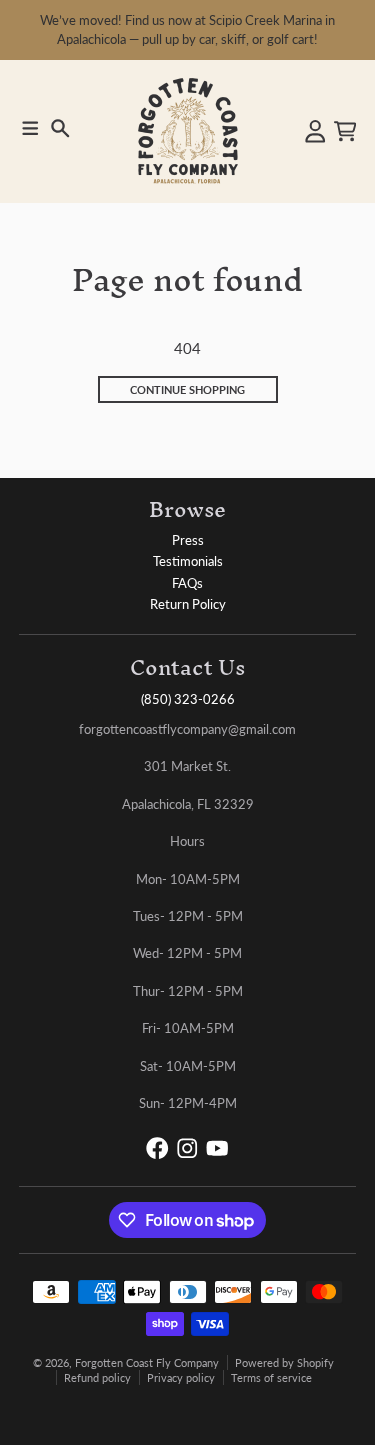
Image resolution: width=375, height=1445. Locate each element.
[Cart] (345, 131)
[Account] (315, 131)
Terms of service (271, 1377)
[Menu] (30, 128)
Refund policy (97, 1377)
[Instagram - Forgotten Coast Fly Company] (187, 1148)
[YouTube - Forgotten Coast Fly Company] (217, 1148)
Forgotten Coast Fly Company (147, 1362)
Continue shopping (187, 389)
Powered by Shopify (284, 1362)
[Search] (60, 128)
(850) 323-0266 (188, 699)
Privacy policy (181, 1377)
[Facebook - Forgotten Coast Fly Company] (157, 1148)
